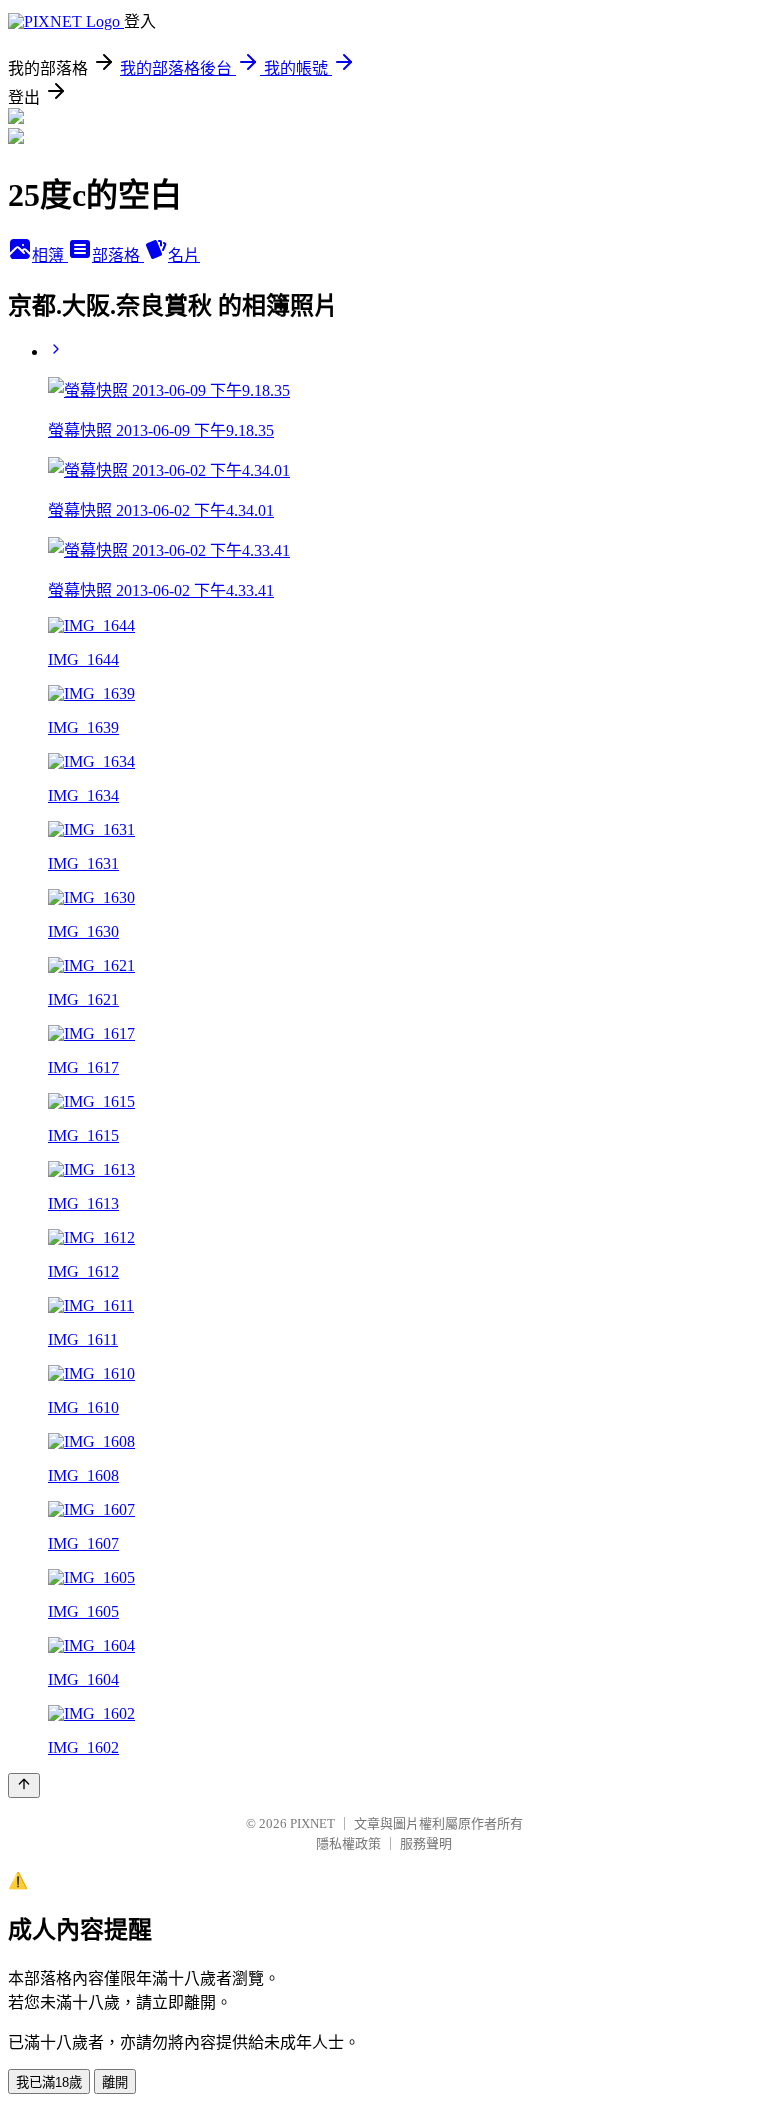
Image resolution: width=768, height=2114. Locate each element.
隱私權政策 (348, 1843)
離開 (115, 2082)
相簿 (50, 255)
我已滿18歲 (49, 2082)
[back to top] (24, 1785)
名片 (184, 255)
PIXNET (312, 1823)
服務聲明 (426, 1843)
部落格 (118, 255)
